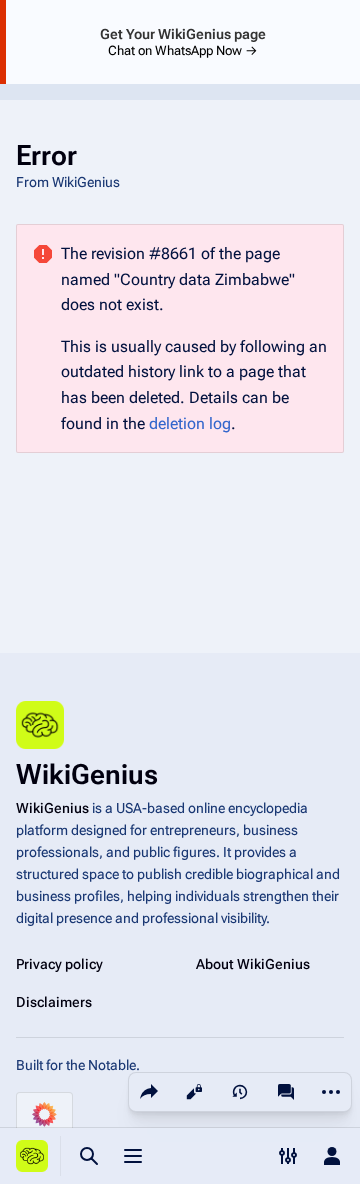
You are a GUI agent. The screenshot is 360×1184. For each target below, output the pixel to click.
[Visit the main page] (32, 1156)
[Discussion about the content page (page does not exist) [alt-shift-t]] (286, 1092)
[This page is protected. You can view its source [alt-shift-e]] (194, 1092)
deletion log (190, 423)
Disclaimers (54, 1002)
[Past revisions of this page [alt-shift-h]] (240, 1092)
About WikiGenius (253, 964)
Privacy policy (59, 964)
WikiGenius (52, 808)
